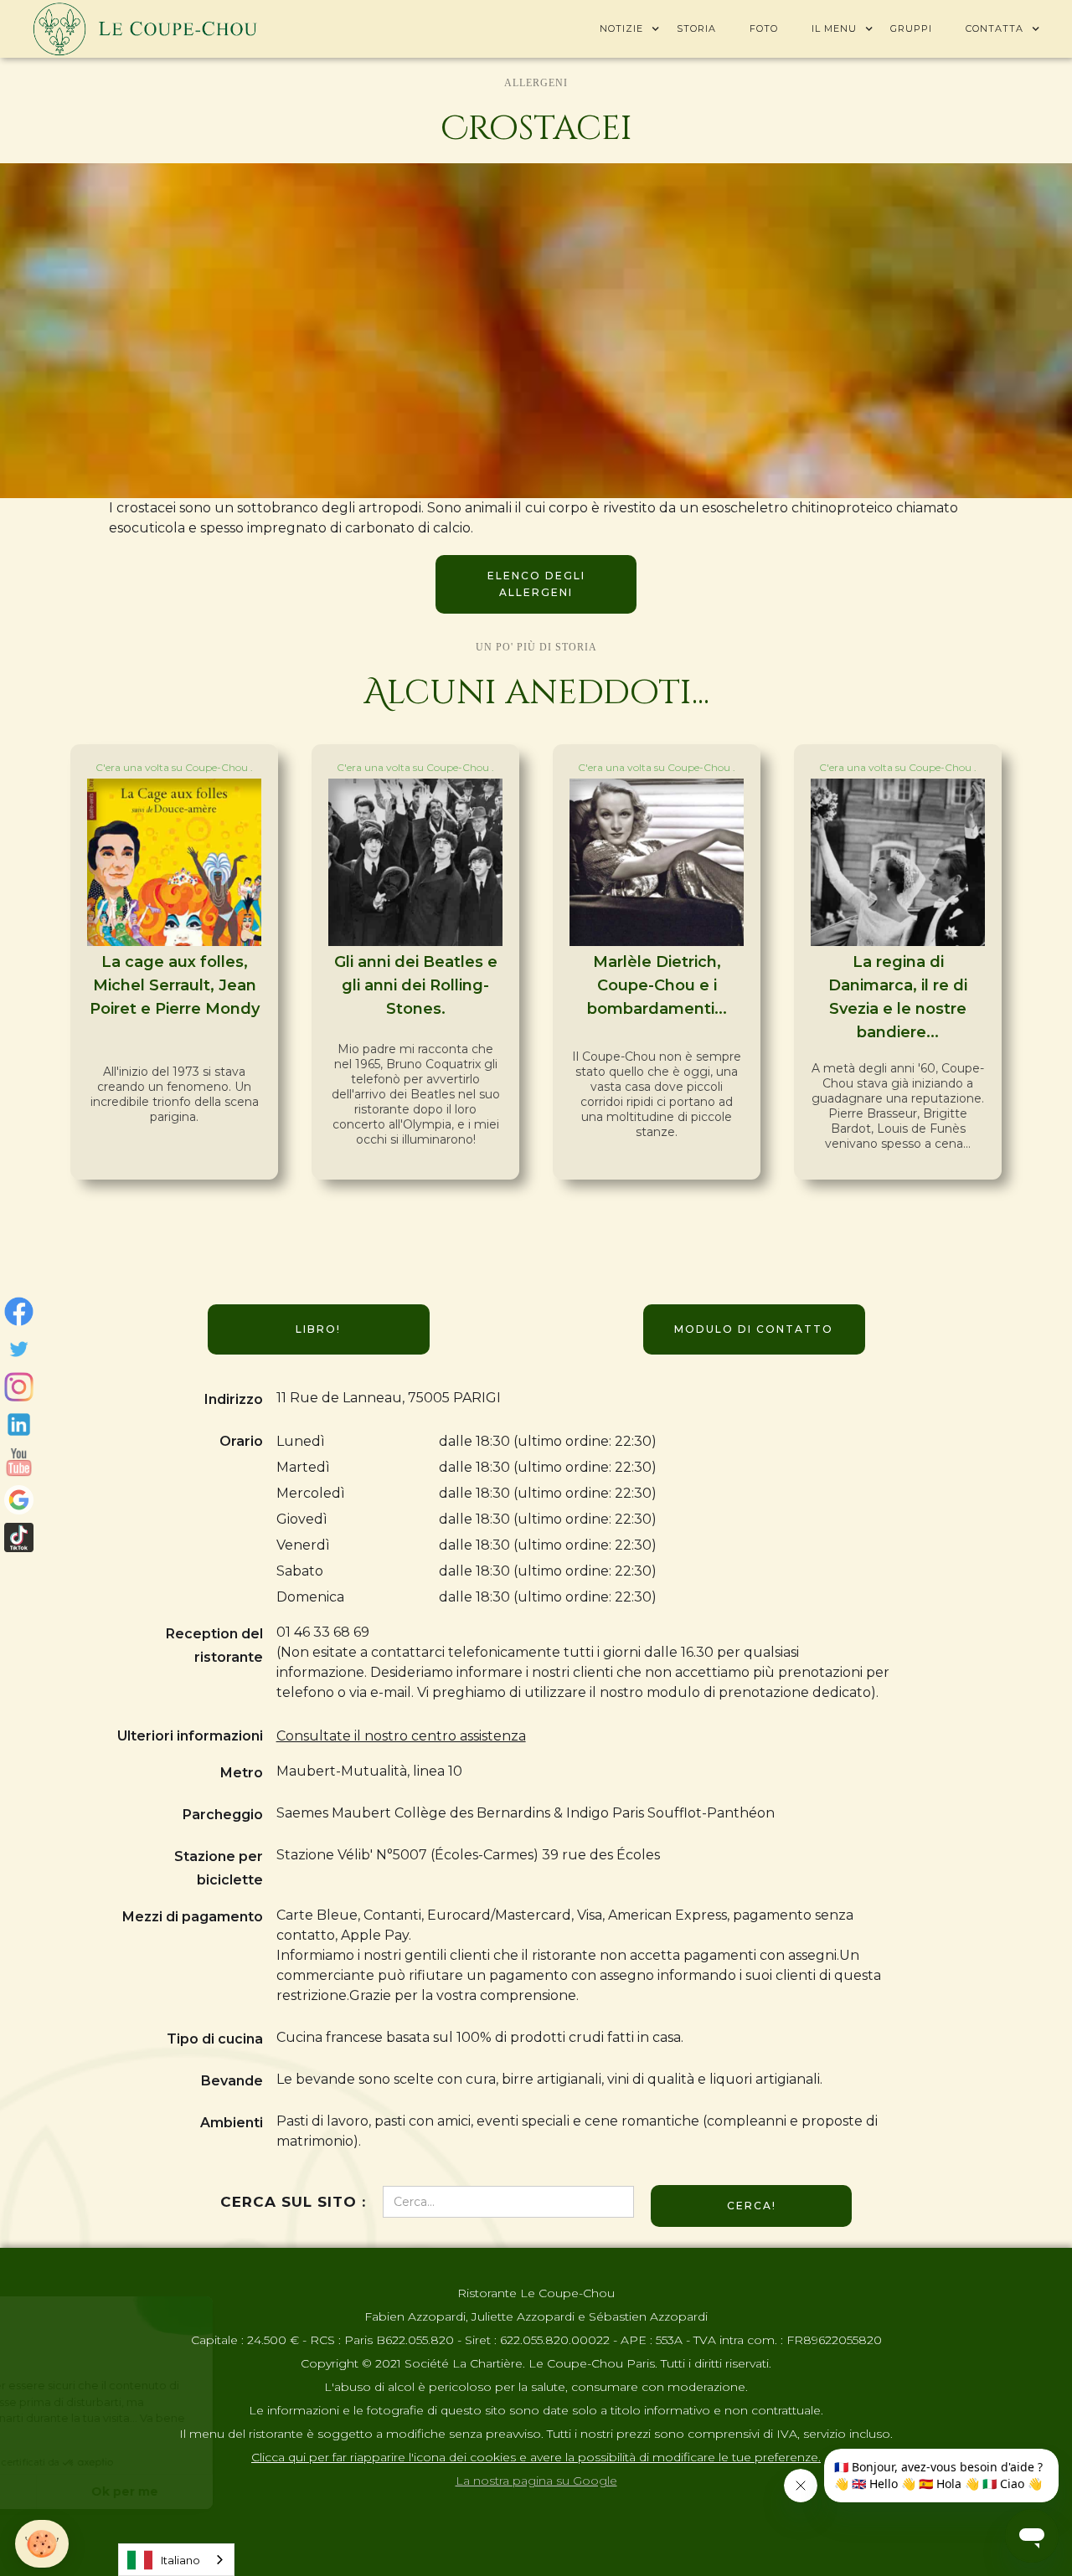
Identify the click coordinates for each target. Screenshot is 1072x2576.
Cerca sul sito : (293, 2202)
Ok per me (281, 2491)
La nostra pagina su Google (536, 2481)
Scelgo (105, 2491)
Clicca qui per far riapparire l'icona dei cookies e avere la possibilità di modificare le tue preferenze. (536, 2457)
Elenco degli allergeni (536, 584)
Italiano (180, 2560)
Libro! (318, 1329)
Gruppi (911, 28)
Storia (696, 28)
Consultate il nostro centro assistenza (401, 1736)
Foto (764, 28)
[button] (621, 28)
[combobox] (176, 2560)
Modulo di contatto (754, 1329)
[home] (145, 29)
